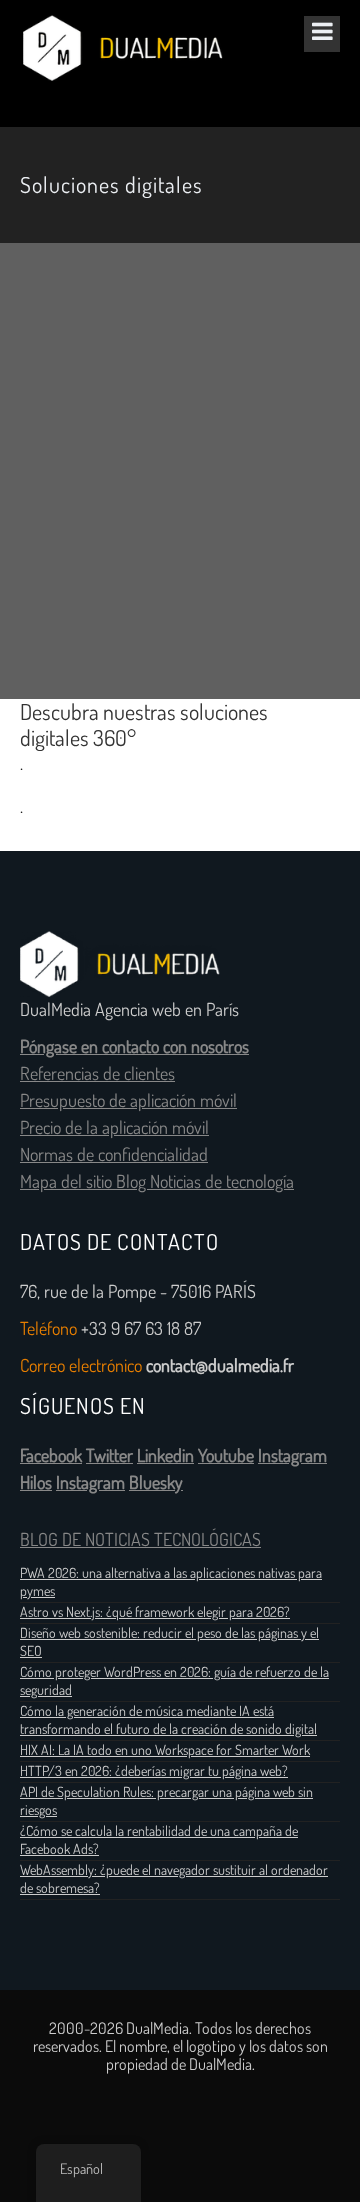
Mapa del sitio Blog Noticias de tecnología (157, 1182)
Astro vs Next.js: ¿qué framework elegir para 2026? (155, 1612)
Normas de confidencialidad (114, 1155)
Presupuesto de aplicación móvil (128, 1101)
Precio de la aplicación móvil (114, 1128)
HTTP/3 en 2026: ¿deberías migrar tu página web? (154, 1771)
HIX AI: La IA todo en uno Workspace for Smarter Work (165, 1750)
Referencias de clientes (97, 1074)
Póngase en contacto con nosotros (134, 1047)
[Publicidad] (180, 471)
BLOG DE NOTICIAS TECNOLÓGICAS (140, 1540)
